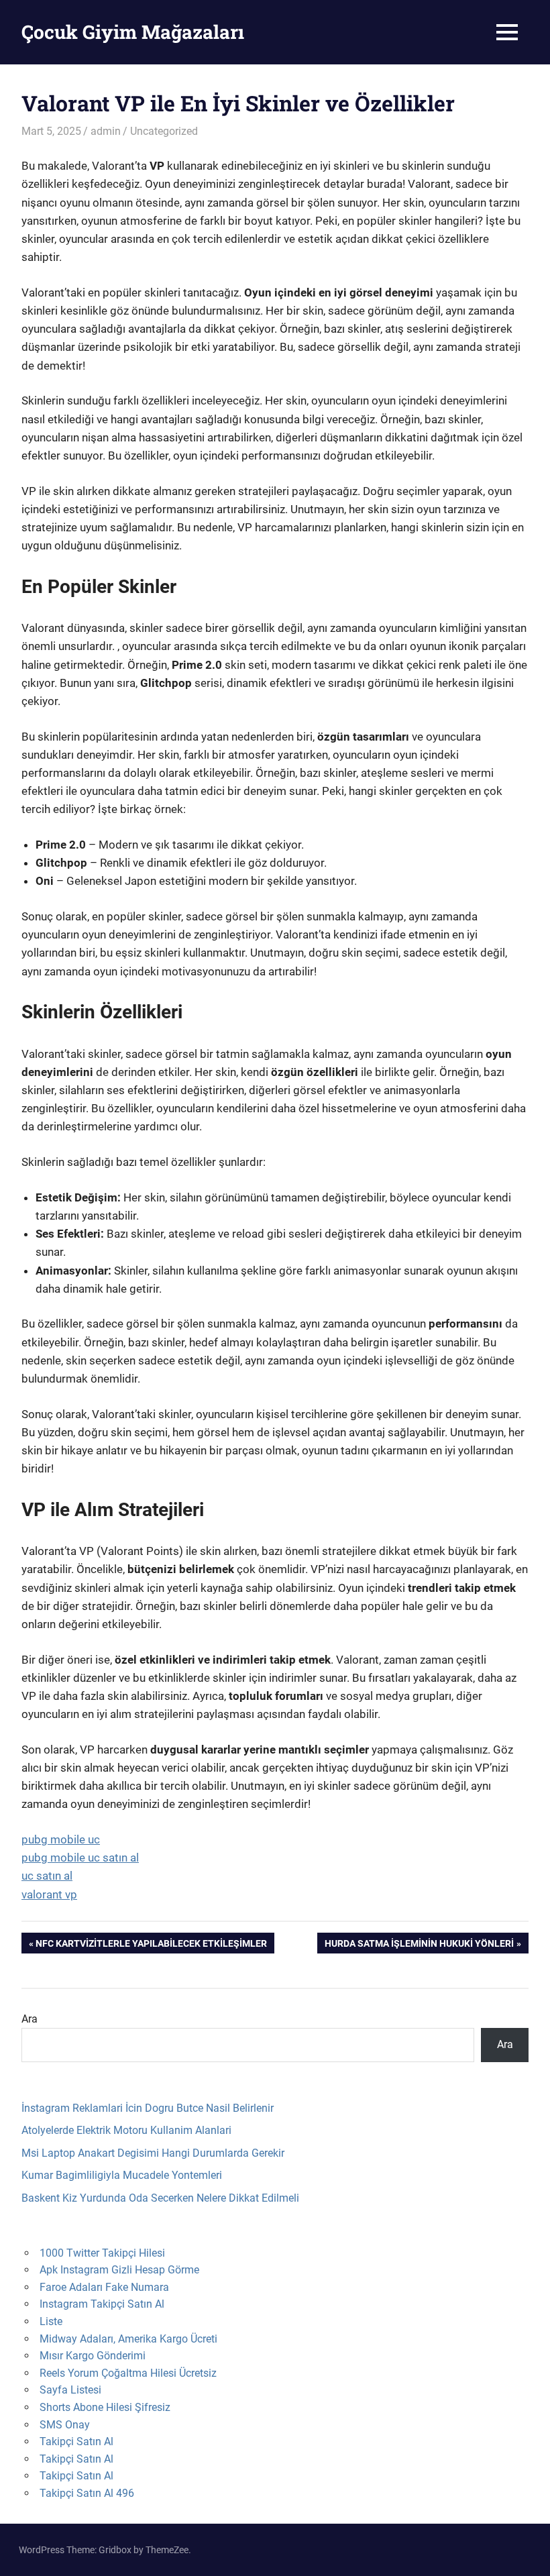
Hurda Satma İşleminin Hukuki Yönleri (419, 1945)
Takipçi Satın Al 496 (87, 2493)
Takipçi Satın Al (76, 2441)
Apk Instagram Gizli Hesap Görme (119, 2270)
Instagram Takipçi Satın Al (102, 2304)
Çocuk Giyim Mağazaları (133, 32)
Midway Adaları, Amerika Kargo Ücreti (128, 2339)
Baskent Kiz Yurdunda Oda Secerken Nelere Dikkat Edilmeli (160, 2198)
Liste (51, 2321)
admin (106, 131)
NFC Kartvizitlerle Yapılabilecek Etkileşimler (151, 1945)
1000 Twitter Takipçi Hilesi (102, 2253)
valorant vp (49, 1894)
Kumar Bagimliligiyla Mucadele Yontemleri (122, 2175)
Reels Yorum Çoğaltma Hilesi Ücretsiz (128, 2373)
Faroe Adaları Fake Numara (104, 2287)
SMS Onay (65, 2425)
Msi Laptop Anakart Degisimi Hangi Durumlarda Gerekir (153, 2153)
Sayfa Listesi (70, 2390)
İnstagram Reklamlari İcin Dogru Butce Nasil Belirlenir (148, 2108)
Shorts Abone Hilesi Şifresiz (105, 2407)
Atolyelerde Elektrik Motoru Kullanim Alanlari (126, 2130)
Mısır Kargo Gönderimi (93, 2356)
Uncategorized (164, 131)
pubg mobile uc (61, 1839)
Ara (30, 2019)
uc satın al (47, 1876)
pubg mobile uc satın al (80, 1858)
